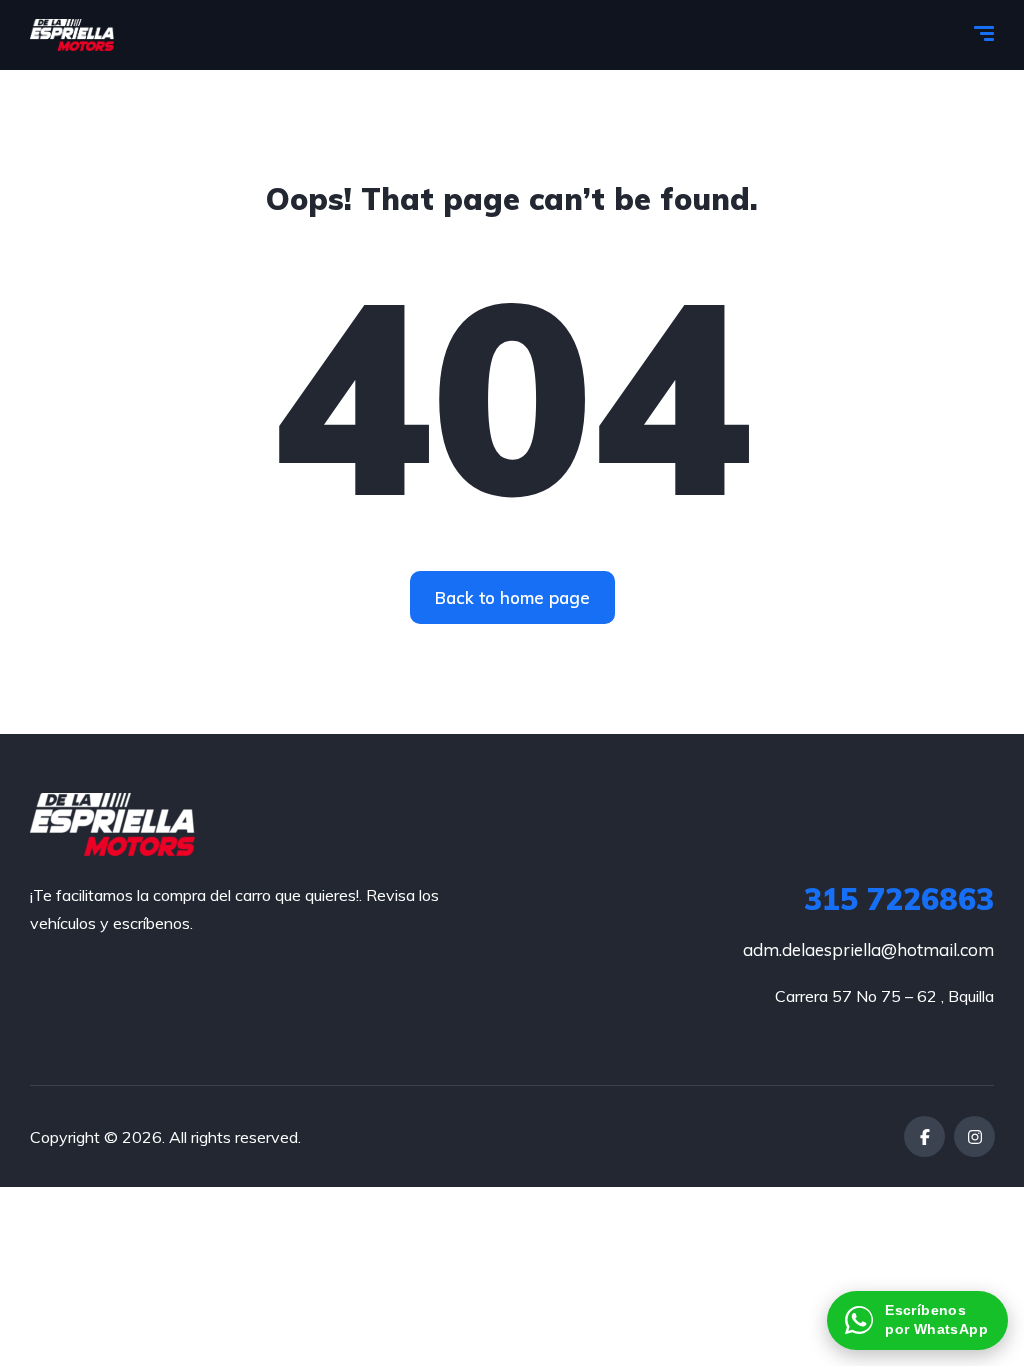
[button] (917, 1320)
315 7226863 (899, 899)
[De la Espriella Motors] (72, 35)
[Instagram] (974, 1136)
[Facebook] (924, 1136)
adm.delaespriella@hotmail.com (868, 949)
